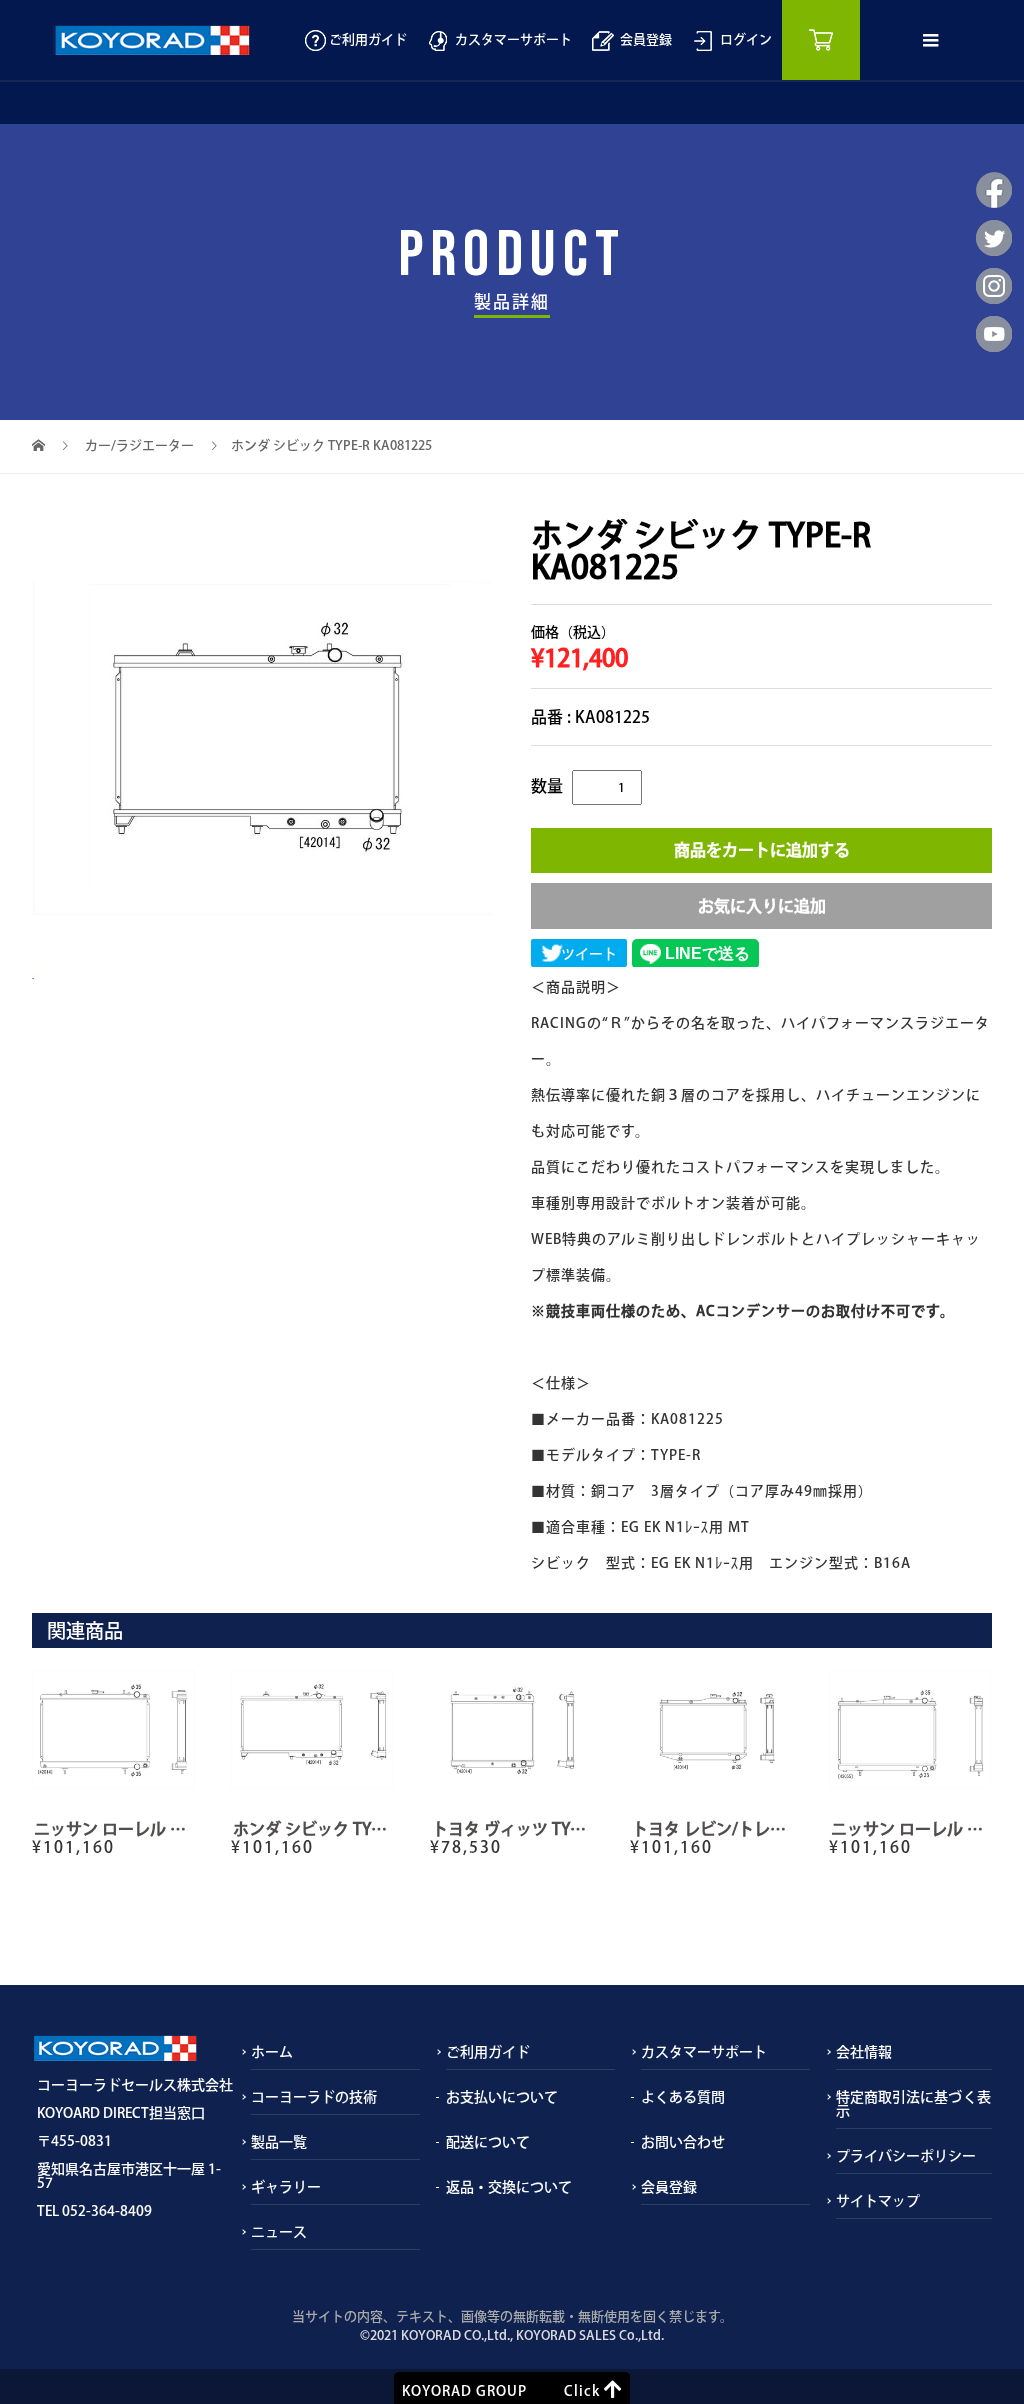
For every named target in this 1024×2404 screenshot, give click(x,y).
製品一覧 (279, 2142)
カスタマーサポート (510, 39)
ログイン (743, 39)
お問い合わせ (683, 2142)
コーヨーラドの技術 (314, 2097)
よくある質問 (683, 2097)
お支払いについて (502, 2097)
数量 (547, 786)
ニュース (279, 2232)
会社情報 (864, 2052)
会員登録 (643, 39)
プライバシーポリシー (906, 2156)
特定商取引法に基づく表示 (913, 2104)
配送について (488, 2142)
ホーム (272, 2052)
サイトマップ (878, 2201)
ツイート (589, 954)
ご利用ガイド (366, 39)
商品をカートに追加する (762, 850)
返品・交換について (509, 2187)
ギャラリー (286, 2187)
